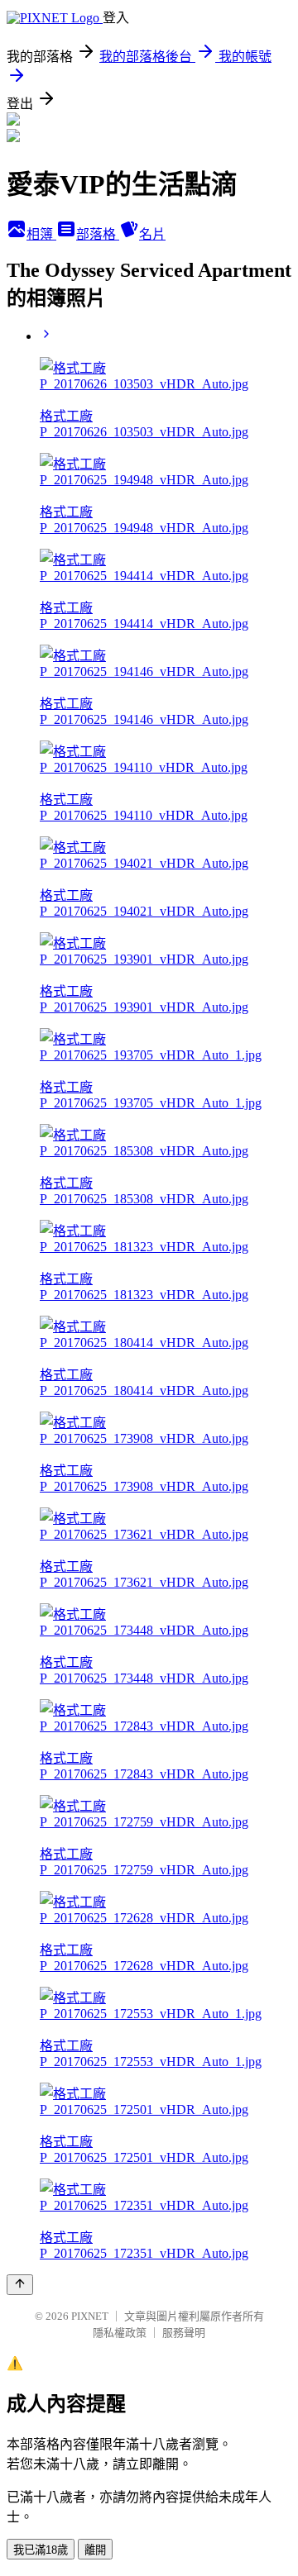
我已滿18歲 (41, 2550)
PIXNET (90, 2316)
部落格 (98, 234)
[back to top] (20, 2285)
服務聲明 (184, 2333)
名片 (152, 234)
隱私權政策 (120, 2333)
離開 (95, 2550)
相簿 (41, 234)
